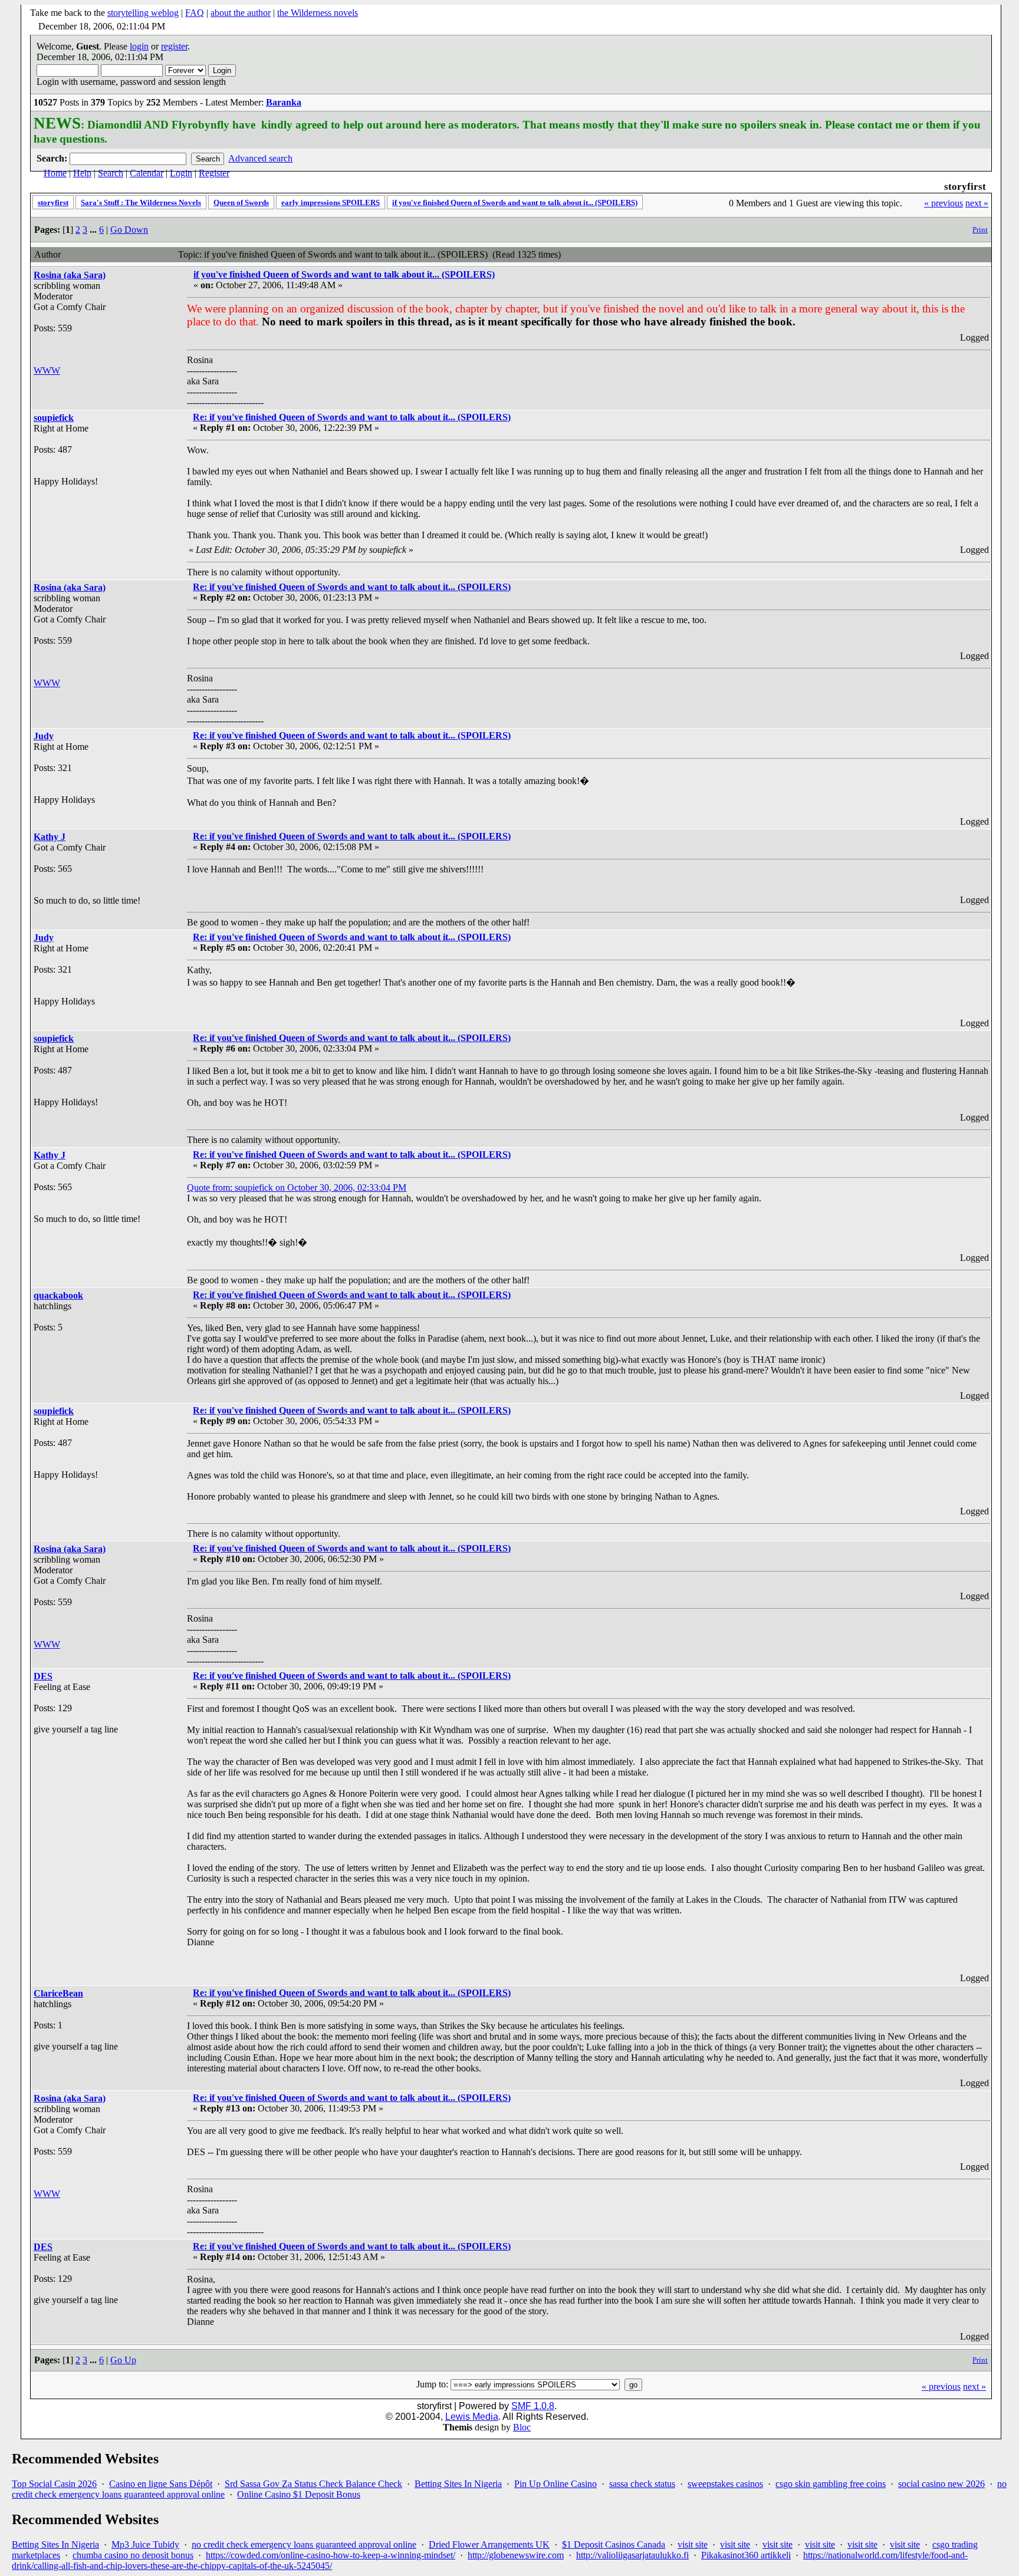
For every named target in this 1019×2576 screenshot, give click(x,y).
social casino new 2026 (941, 2484)
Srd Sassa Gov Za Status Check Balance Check (313, 2484)
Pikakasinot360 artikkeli (746, 2555)
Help (82, 173)
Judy (44, 736)
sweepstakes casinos (725, 2484)
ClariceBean (58, 1993)
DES (43, 1676)
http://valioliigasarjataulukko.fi (632, 2555)
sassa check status (642, 2484)
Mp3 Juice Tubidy (145, 2544)
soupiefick (54, 418)
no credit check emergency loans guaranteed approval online (304, 2544)
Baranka (284, 102)
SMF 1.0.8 (533, 2406)
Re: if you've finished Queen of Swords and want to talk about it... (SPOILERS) (352, 417)
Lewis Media (472, 2417)
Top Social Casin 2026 (54, 2484)
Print (980, 230)
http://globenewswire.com (516, 2555)
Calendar (147, 173)
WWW (47, 370)
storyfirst (53, 202)
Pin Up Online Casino (555, 2484)
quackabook (58, 1295)
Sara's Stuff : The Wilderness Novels (141, 202)
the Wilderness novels (318, 13)
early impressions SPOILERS (331, 202)
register (174, 46)
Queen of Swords (241, 202)
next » (977, 203)
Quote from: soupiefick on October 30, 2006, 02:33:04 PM (297, 1187)
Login (181, 173)
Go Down (129, 230)
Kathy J (50, 837)
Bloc (522, 2427)
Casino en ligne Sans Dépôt (161, 2484)
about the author (241, 13)
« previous (944, 203)
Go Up (123, 2360)
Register (214, 173)
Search (111, 173)
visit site (693, 2544)
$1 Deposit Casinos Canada (614, 2544)
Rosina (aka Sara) (70, 275)
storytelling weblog (143, 13)
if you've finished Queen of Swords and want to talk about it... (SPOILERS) (515, 202)
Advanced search (260, 158)
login (139, 46)
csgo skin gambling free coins (831, 2484)
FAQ (195, 13)
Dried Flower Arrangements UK (489, 2544)
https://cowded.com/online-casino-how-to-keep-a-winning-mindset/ (331, 2555)
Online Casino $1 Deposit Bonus (299, 2494)
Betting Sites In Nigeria (458, 2484)
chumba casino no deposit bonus (133, 2555)
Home (55, 173)
